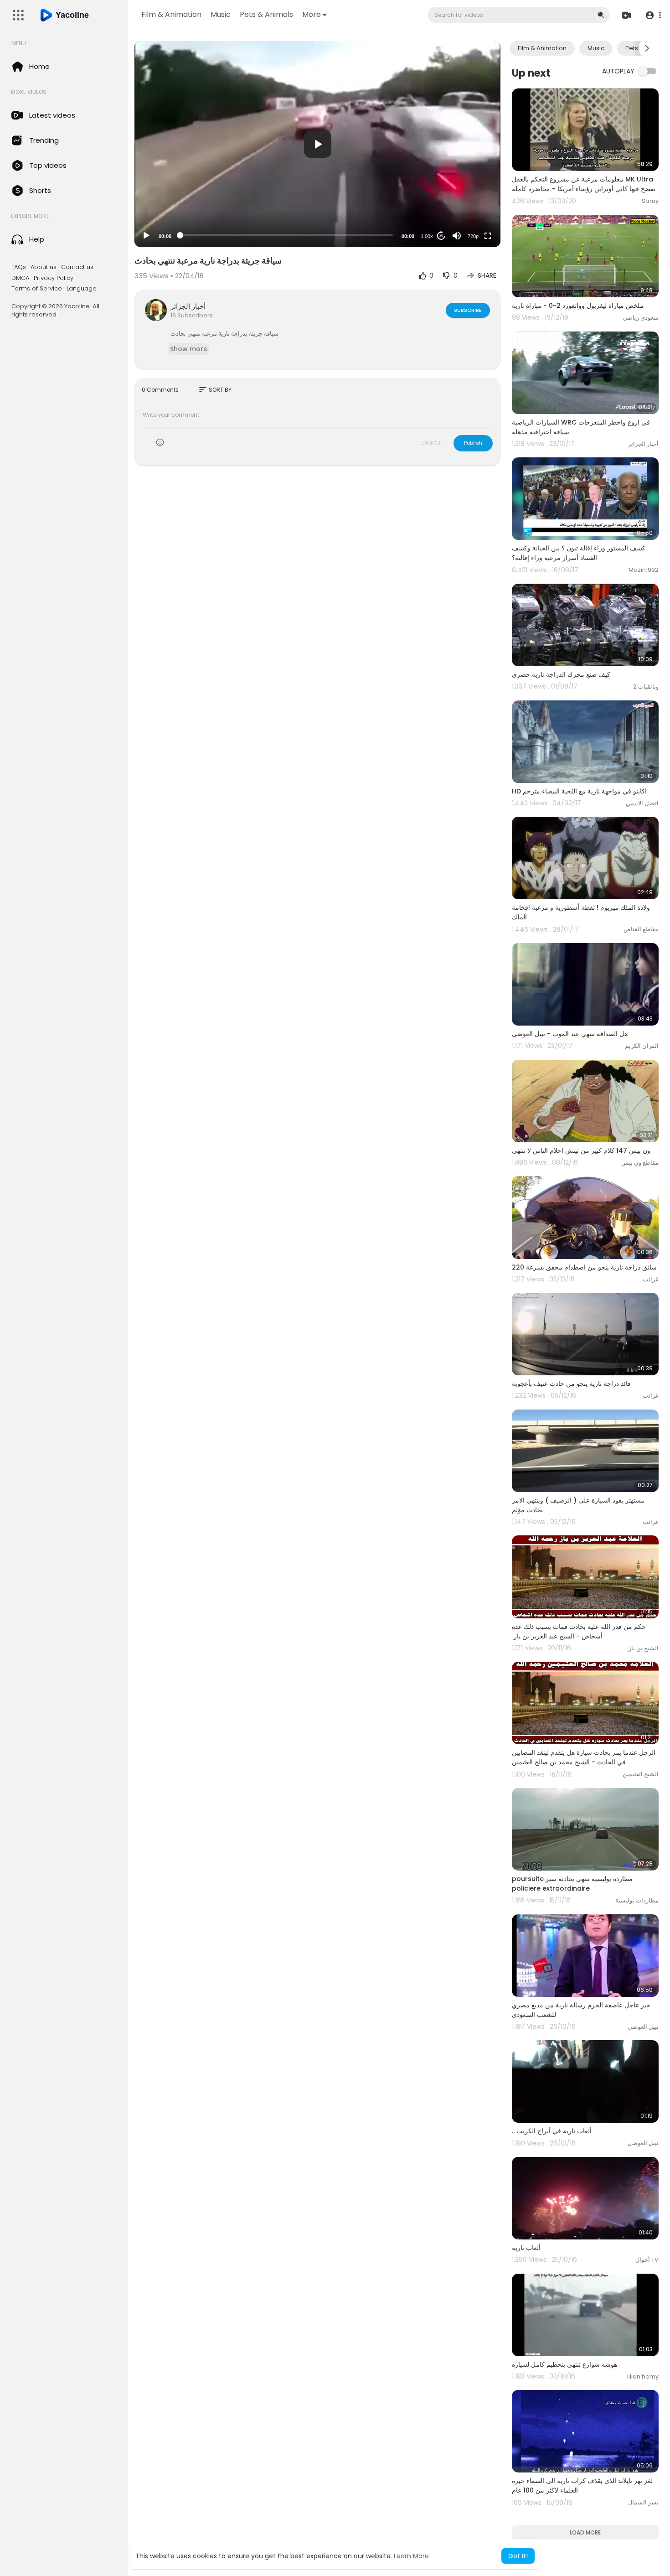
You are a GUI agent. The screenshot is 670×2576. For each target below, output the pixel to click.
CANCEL (431, 443)
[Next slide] (647, 48)
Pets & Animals (266, 14)
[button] (653, 15)
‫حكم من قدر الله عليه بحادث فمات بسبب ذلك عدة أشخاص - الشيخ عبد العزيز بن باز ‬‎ (579, 1631)
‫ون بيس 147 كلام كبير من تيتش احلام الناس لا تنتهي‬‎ (581, 1151)
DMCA (20, 278)
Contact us (77, 267)
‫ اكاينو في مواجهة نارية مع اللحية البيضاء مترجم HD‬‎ (580, 791)
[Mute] (457, 236)
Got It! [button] (518, 2556)
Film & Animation (171, 14)
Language (82, 289)
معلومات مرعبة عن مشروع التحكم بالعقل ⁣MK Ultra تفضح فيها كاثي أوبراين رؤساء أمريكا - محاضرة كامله (584, 184)
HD (468, 200)
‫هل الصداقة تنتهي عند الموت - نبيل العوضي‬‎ (570, 1034)
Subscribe (468, 310)
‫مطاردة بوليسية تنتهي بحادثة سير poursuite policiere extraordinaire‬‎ (572, 1884)
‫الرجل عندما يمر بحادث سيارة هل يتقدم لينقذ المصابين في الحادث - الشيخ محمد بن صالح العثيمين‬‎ (584, 1757)
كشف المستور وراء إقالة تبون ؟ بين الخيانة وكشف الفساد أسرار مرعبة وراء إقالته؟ (579, 553)
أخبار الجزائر (188, 306)
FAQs (19, 267)
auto (470, 214)
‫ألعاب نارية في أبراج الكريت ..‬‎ (552, 2131)
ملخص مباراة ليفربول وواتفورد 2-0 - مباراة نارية (578, 306)
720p (473, 236)
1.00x (427, 236)
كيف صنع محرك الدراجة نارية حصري (561, 674)
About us (44, 267)
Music (221, 14)
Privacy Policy (54, 278)
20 (441, 236)
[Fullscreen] (488, 236)
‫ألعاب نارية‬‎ (526, 2248)
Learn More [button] (411, 2556)
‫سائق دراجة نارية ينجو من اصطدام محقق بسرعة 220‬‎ (584, 1267)
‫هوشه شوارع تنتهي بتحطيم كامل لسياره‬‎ (564, 2364)
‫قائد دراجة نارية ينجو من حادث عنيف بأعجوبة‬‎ (571, 1384)
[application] (317, 144)
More (312, 14)
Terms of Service (37, 289)
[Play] (146, 236)
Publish (473, 443)
